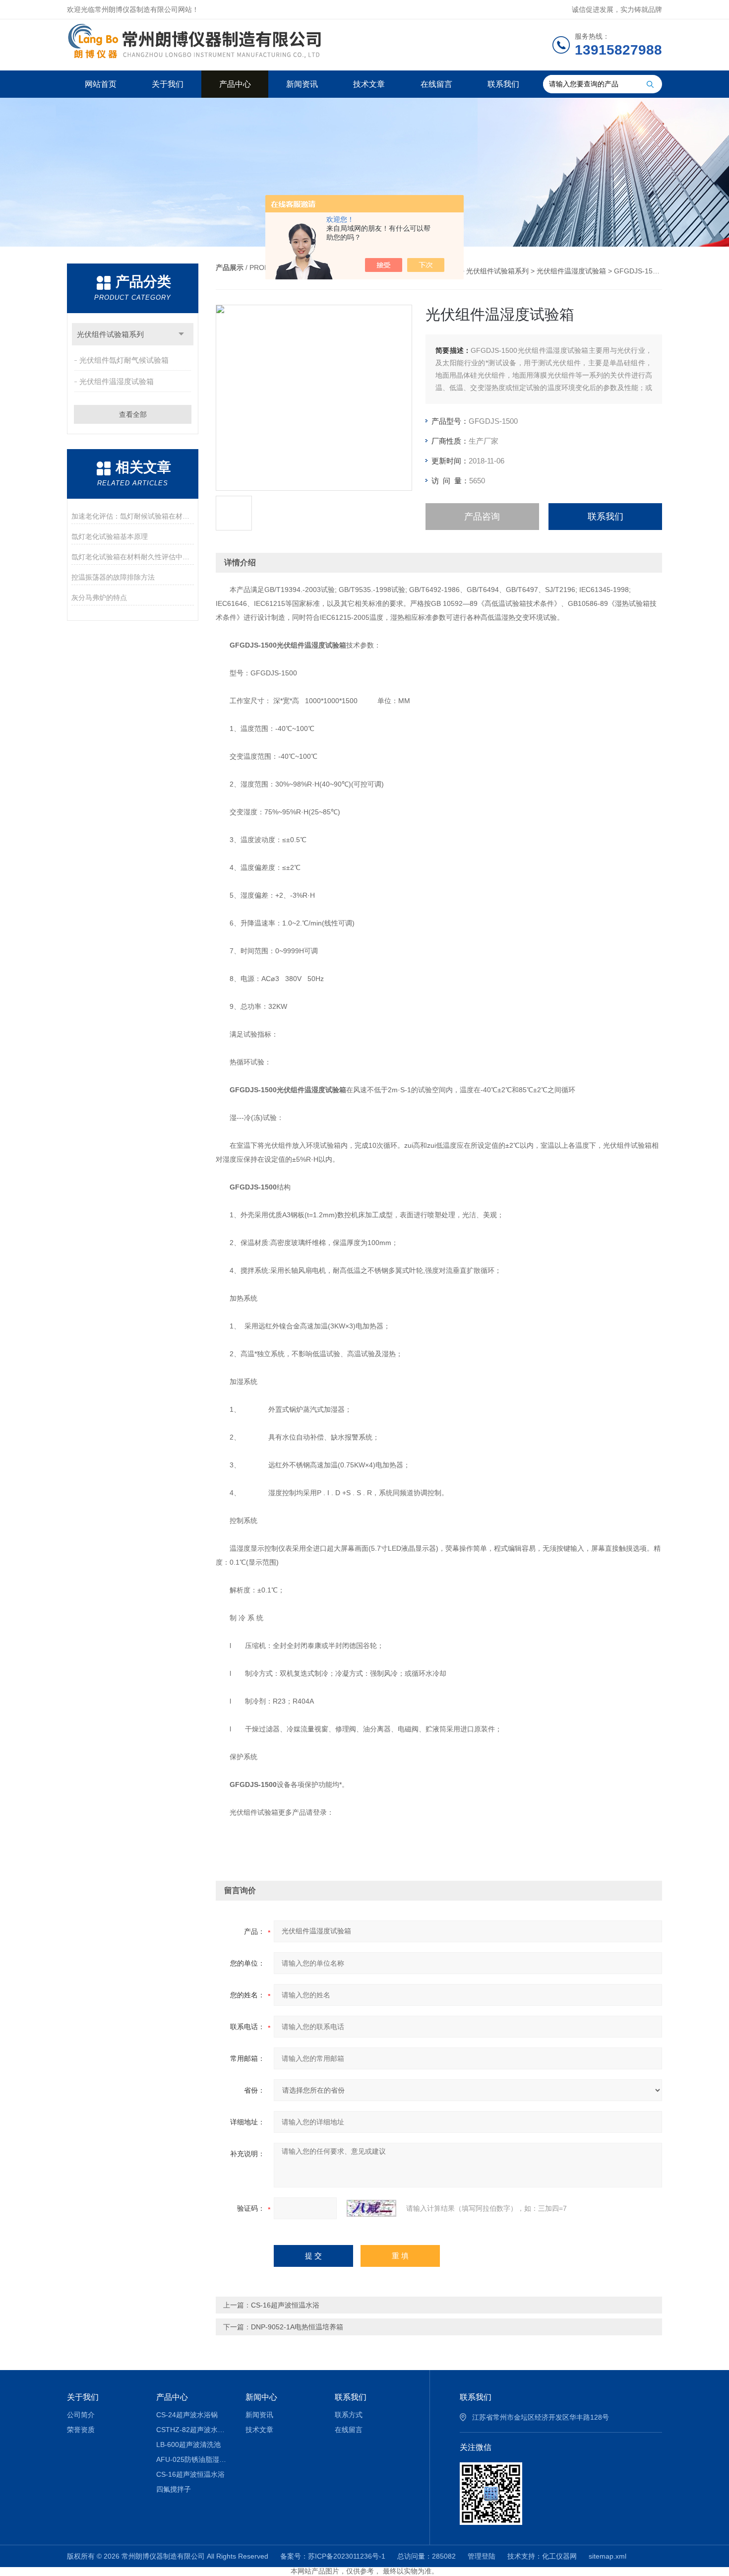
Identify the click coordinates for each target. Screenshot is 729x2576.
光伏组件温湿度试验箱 (117, 381)
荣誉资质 (81, 2430)
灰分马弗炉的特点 (99, 597)
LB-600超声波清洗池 (188, 2444)
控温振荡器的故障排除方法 (113, 577)
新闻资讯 (302, 84)
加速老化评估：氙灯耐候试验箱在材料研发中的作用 (133, 516)
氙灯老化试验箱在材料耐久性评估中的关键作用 (133, 557)
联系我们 (503, 84)
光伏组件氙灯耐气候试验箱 (124, 360)
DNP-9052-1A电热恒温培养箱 (297, 2327)
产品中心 (235, 84)
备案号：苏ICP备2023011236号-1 (333, 2556)
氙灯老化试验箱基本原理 (110, 536)
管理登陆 (482, 2556)
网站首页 (101, 84)
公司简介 (81, 2415)
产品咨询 (482, 517)
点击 (181, 334)
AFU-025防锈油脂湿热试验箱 (194, 2459)
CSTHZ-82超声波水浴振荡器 (194, 2430)
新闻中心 (261, 2397)
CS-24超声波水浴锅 (187, 2415)
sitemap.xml (607, 2556)
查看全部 (133, 414)
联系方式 (349, 2415)
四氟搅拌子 (174, 2489)
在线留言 (436, 84)
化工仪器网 (559, 2556)
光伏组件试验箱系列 (110, 334)
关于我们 (168, 84)
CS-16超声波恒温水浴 (285, 2305)
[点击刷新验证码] (371, 2208)
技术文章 (369, 84)
